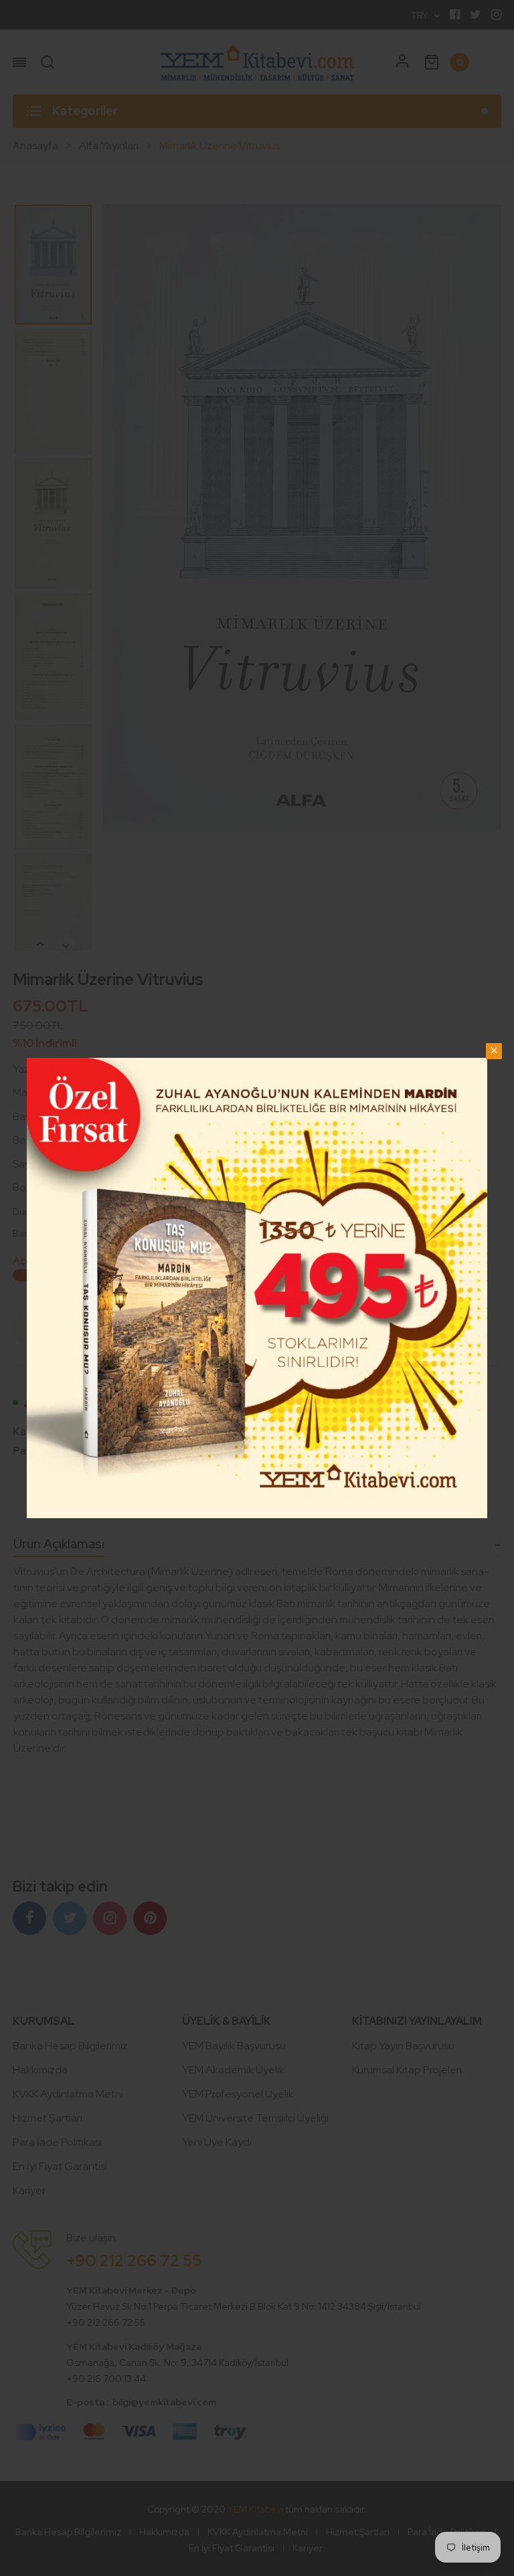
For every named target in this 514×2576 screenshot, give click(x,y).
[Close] (494, 1051)
